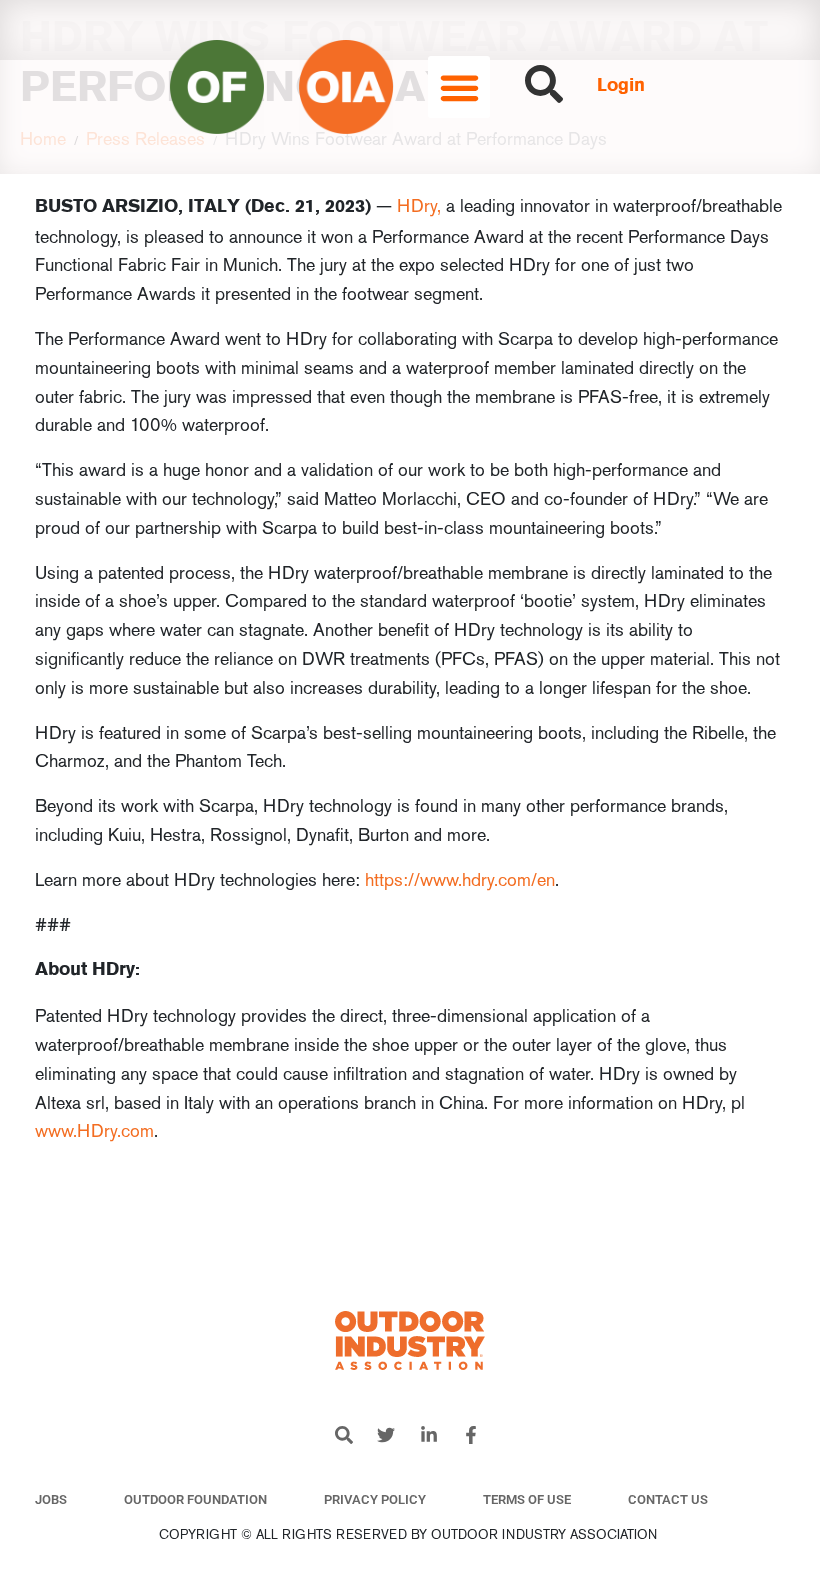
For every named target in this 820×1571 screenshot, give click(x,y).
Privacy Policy (375, 1499)
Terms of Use (527, 1499)
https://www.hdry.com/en (460, 879)
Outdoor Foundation (195, 1499)
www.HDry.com (94, 1130)
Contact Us (668, 1499)
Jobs (51, 1499)
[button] (459, 87)
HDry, (419, 205)
